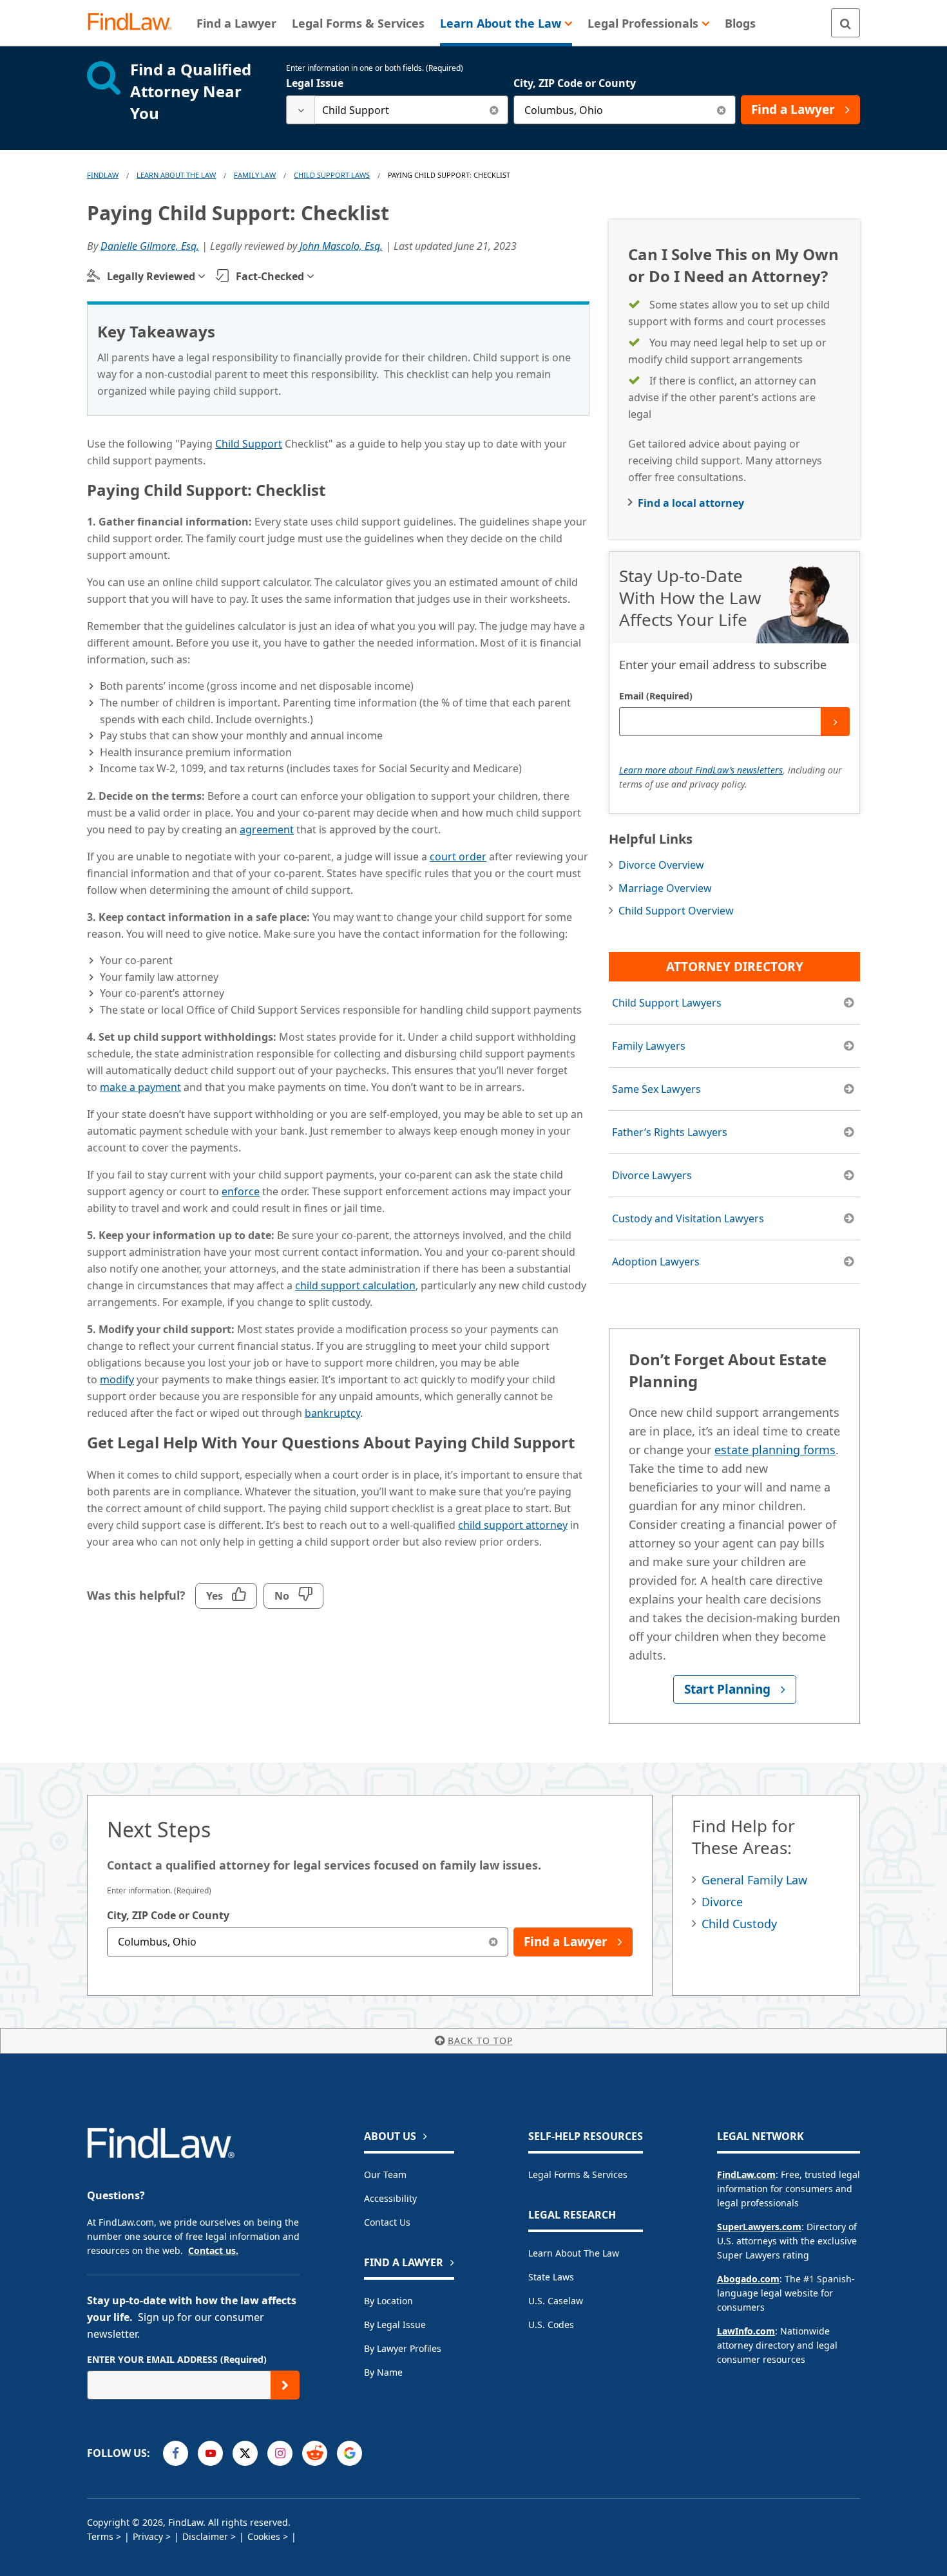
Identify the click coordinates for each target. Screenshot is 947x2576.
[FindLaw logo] (135, 23)
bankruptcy (332, 1413)
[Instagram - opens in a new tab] (280, 2453)
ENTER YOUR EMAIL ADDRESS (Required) (177, 2359)
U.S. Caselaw (556, 2301)
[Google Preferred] (349, 2453)
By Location (388, 2301)
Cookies (264, 2536)
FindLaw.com (746, 2174)
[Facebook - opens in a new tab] (176, 2453)
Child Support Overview (676, 911)
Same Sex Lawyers (656, 1089)
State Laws (551, 2277)
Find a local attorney (691, 503)
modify (117, 1379)
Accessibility (390, 2198)
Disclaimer (205, 2536)
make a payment (140, 1087)
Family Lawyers (649, 1046)
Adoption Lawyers (656, 1262)
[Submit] (835, 722)
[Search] (846, 23)
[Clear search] (494, 110)
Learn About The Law (176, 175)
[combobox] (397, 110)
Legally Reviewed (151, 276)
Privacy (148, 2536)
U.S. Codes (551, 2325)
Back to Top (480, 2041)
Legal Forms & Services (578, 2174)
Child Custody (739, 1924)
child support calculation (355, 1285)
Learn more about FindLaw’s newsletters (701, 770)
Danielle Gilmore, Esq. (150, 246)
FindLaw (103, 175)
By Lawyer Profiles (403, 2348)
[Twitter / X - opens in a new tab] (245, 2453)
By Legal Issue (395, 2325)
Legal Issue (315, 83)
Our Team (385, 2174)
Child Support (249, 444)
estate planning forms (775, 1450)
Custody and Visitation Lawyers (688, 1218)
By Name (383, 2372)
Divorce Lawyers (652, 1175)
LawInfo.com (746, 2331)
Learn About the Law (574, 2253)
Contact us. (213, 2250)
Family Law (255, 175)
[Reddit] (315, 2453)
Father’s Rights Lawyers (670, 1132)
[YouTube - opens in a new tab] (210, 2453)
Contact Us (387, 2222)
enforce (241, 1191)
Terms (100, 2536)
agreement (267, 829)
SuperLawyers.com (759, 2227)
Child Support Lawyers (667, 1003)
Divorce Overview (661, 865)
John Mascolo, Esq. (341, 246)
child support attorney (513, 1525)
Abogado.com (748, 2279)
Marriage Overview (665, 888)
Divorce (722, 1902)
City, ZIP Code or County (575, 83)
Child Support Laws (332, 175)
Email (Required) (656, 696)
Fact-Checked (270, 276)
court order (458, 857)
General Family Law (754, 1880)
